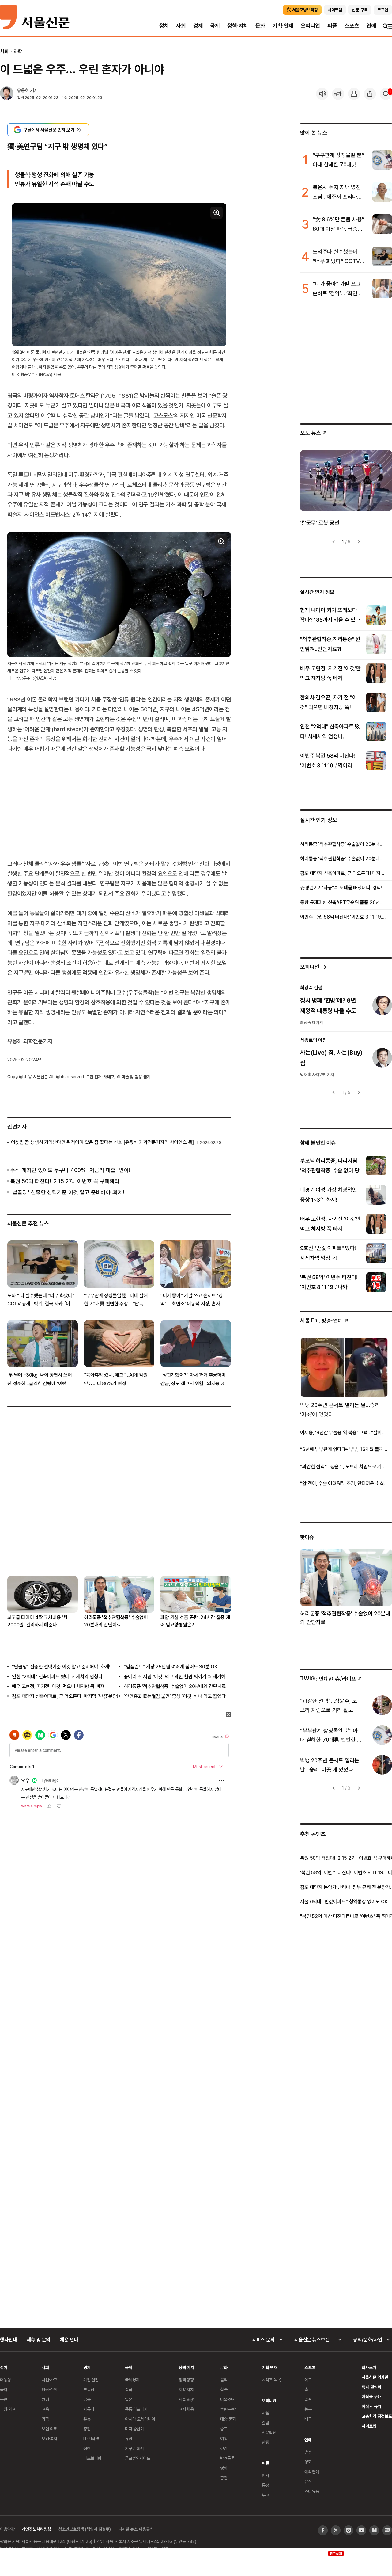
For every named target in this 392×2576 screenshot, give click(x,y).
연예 (371, 26)
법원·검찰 (49, 2389)
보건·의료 (49, 2429)
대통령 (6, 2380)
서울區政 (186, 2399)
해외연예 (312, 2472)
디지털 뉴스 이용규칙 (136, 2529)
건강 (224, 2448)
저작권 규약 (371, 2406)
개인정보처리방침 (36, 2529)
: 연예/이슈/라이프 (328, 1678)
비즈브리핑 (92, 2458)
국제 (215, 26)
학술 (224, 2389)
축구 (308, 2389)
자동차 (89, 2409)
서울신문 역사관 (375, 2377)
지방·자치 (186, 2389)
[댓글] (386, 94)
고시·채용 (186, 2409)
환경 (45, 2399)
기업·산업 (91, 2380)
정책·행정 (186, 2380)
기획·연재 (283, 26)
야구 (308, 2380)
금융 (87, 2399)
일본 (129, 2399)
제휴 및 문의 (38, 2340)
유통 (87, 2419)
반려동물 (227, 2458)
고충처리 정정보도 (377, 2416)
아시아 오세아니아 (140, 2419)
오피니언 (310, 26)
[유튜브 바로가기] (361, 2530)
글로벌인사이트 (138, 2458)
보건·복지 (49, 2438)
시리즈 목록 (271, 2380)
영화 (224, 2468)
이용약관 (7, 2529)
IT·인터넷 (91, 2438)
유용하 (23, 90)
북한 (4, 2399)
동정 (266, 2485)
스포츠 (352, 26)
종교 (224, 2429)
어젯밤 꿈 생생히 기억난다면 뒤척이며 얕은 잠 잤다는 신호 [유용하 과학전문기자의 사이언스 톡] (102, 1142)
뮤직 (308, 2481)
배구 (308, 2419)
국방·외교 (8, 2409)
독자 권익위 (371, 2387)
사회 (181, 26)
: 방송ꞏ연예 (321, 1320)
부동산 (89, 2389)
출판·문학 (228, 2409)
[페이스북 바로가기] (323, 2530)
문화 (260, 26)
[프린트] (354, 94)
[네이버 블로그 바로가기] (387, 2530)
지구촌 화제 (135, 2448)
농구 (308, 2409)
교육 (45, 2409)
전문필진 (269, 2432)
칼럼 (266, 2423)
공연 (224, 2478)
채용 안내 (69, 2340)
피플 (332, 26)
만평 (266, 2442)
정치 (164, 26)
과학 (18, 51)
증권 (87, 2429)
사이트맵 (369, 2426)
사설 (266, 2413)
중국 (129, 2389)
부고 (266, 2495)
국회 (4, 2389)
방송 (308, 2452)
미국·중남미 (134, 2429)
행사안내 (8, 2340)
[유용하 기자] (7, 94)
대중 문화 (228, 2419)
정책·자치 (238, 26)
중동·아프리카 (136, 2409)
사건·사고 (49, 2380)
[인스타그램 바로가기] (349, 2530)
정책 (87, 2448)
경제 (198, 26)
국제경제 (132, 2380)
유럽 (129, 2438)
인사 (266, 2475)
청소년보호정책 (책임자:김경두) (85, 2529)
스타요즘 (312, 2491)
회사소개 (369, 2367)
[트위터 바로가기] (336, 2530)
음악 (224, 2380)
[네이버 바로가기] (374, 2530)
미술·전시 (228, 2399)
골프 (308, 2399)
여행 (224, 2438)
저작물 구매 (371, 2396)
